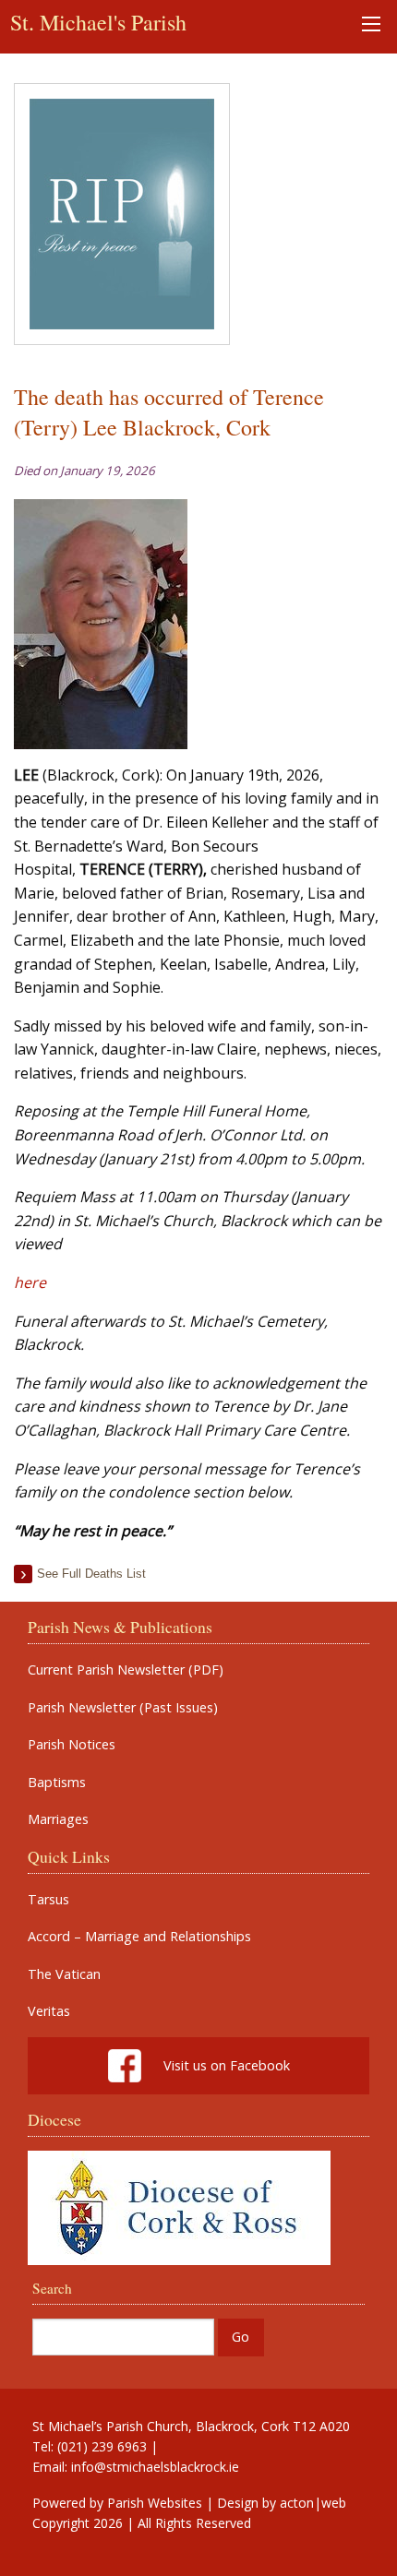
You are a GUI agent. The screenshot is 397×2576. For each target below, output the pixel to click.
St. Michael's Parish (98, 22)
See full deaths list (91, 1574)
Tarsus (48, 1900)
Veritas (49, 2011)
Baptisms (57, 1783)
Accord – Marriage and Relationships (139, 1937)
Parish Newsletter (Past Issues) (123, 1708)
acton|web (313, 2503)
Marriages (58, 1819)
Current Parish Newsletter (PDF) (126, 1670)
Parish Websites (155, 2503)
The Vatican (64, 1974)
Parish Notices (72, 1745)
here (30, 1282)
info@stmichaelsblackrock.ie (155, 2467)
